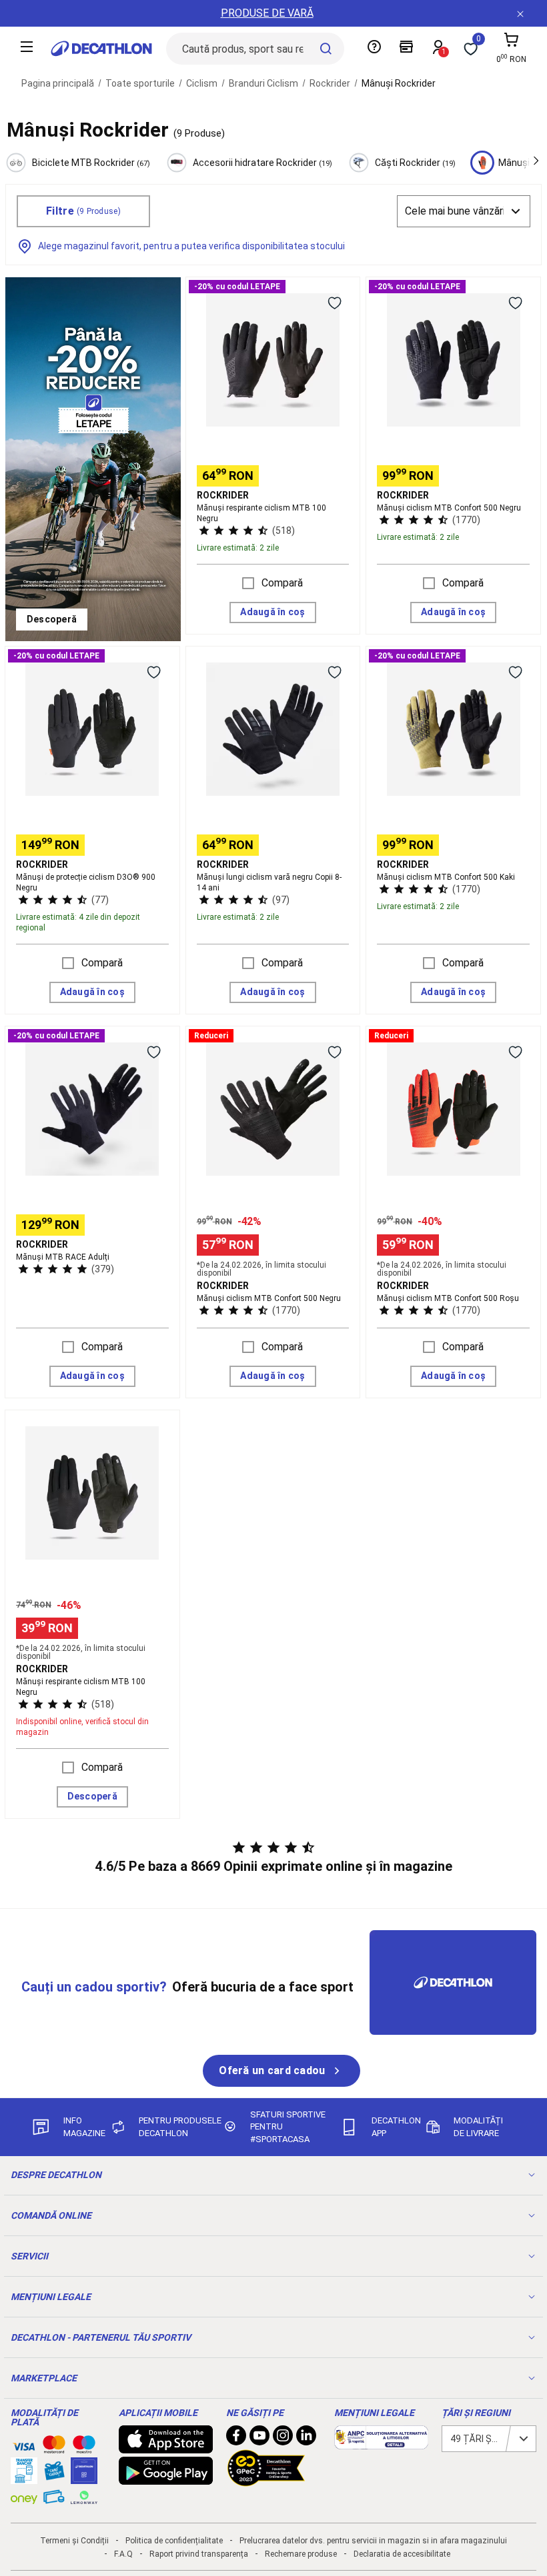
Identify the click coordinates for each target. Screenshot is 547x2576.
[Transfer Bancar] (24, 2477)
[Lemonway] (84, 2497)
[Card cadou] (54, 2474)
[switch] (334, 303)
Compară (282, 583)
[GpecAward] (266, 2481)
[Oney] (24, 2497)
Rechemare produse (301, 2554)
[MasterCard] (54, 2447)
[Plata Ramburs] (54, 2500)
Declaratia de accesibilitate (402, 2554)
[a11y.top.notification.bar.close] (520, 13)
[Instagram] (283, 2439)
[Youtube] (259, 2439)
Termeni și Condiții (74, 2541)
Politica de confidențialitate (174, 2541)
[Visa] (24, 2445)
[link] (52, 620)
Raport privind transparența (199, 2554)
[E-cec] (84, 2477)
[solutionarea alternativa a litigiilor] (382, 2443)
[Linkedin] (306, 2439)
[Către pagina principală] (101, 49)
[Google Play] (166, 2478)
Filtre (83, 211)
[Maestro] (84, 2447)
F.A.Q (123, 2554)
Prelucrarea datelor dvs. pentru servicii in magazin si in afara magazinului (373, 2541)
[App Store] (166, 2447)
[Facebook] (236, 2439)
